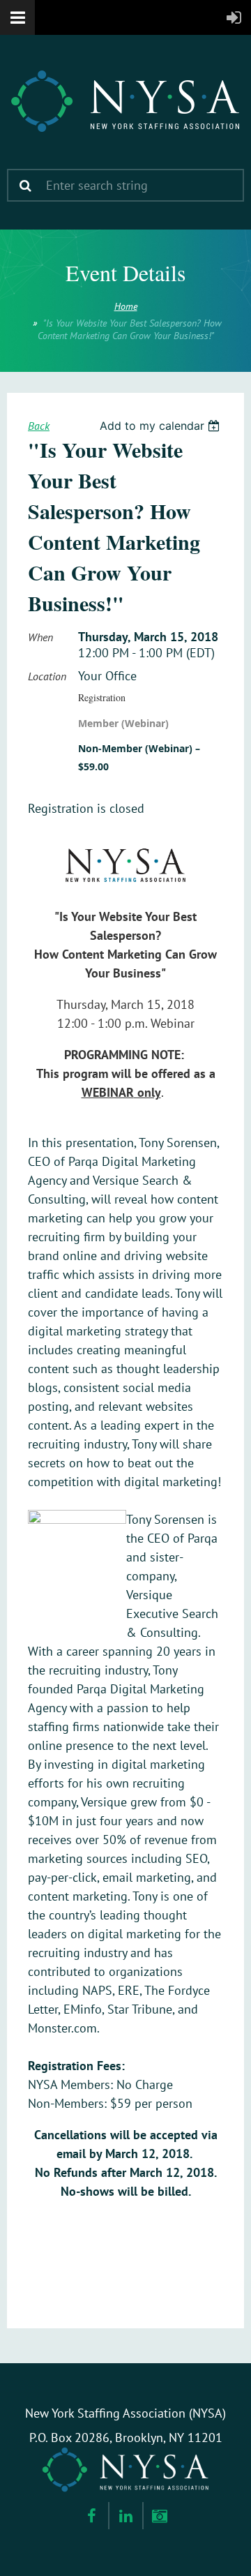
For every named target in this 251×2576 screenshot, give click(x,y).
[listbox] (161, 426)
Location (47, 676)
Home (126, 306)
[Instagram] (160, 2516)
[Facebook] (92, 2516)
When (40, 637)
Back (39, 426)
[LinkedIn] (126, 2516)
